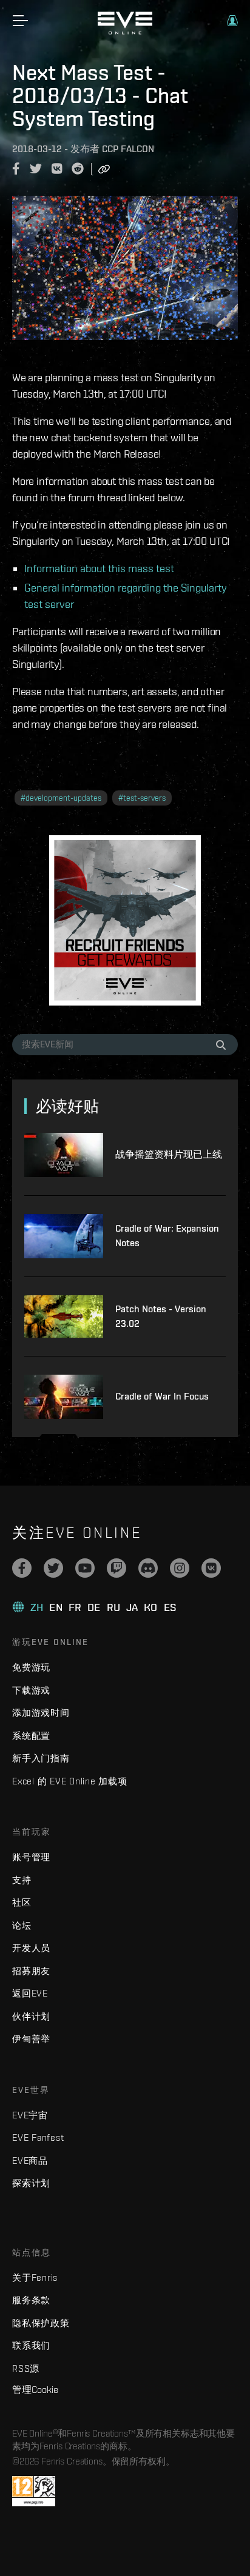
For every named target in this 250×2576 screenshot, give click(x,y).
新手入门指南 (41, 1758)
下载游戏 (31, 1690)
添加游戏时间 (41, 1713)
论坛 (22, 1925)
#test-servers (142, 798)
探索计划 (31, 2183)
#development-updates (61, 798)
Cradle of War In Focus (162, 1396)
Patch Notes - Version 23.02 (161, 1316)
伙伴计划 (31, 2016)
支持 (22, 1880)
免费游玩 (31, 1667)
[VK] (211, 1568)
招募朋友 (31, 1971)
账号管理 (31, 1857)
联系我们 (31, 2345)
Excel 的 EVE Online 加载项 (70, 1781)
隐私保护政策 (41, 2323)
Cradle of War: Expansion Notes (167, 1236)
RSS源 (26, 2368)
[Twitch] (117, 1568)
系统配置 (31, 1736)
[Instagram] (180, 1568)
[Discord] (148, 1568)
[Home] (125, 32)
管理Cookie (35, 2389)
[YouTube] (85, 1568)
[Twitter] (53, 1568)
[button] (232, 21)
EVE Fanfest (38, 2137)
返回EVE (30, 1993)
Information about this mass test (99, 568)
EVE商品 (30, 2161)
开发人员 (31, 1948)
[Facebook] (22, 1568)
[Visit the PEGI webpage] (34, 2491)
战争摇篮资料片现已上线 (169, 1154)
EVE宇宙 (30, 2115)
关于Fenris (35, 2277)
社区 (22, 1902)
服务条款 (31, 2300)
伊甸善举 (31, 2039)
